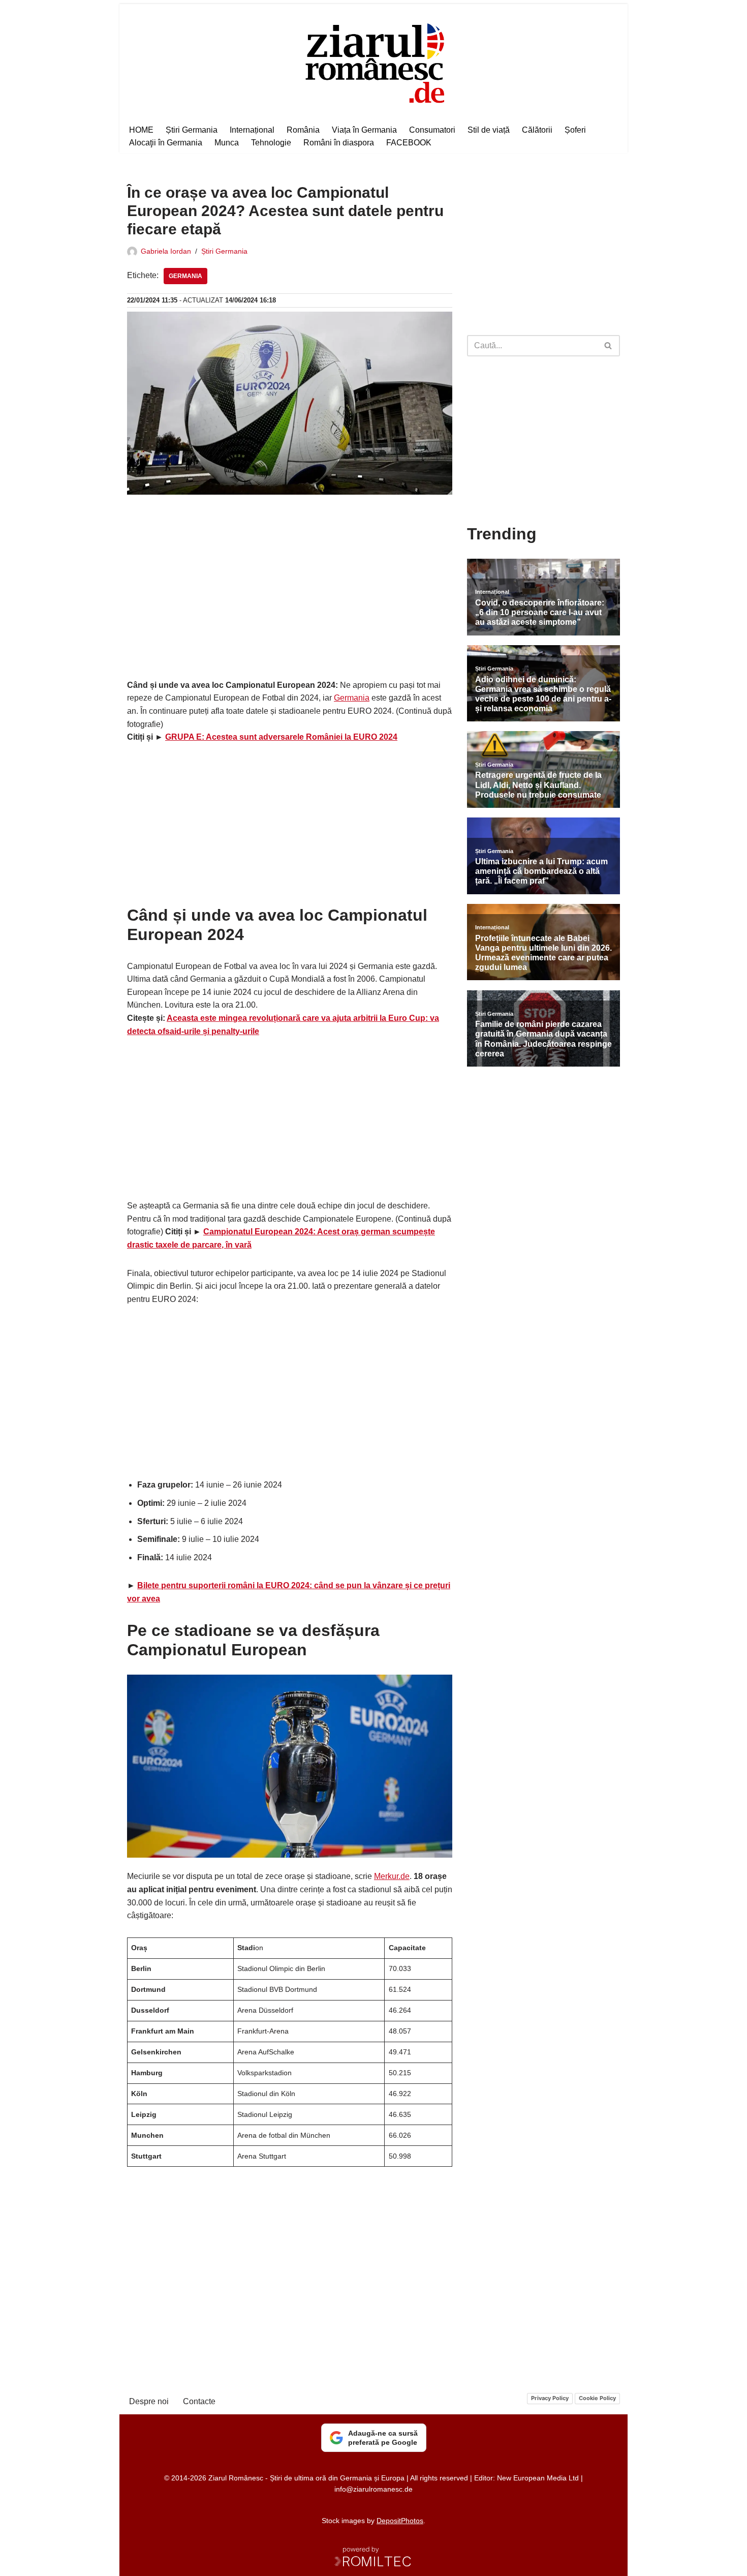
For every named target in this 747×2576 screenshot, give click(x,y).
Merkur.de (392, 1876)
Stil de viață (489, 130)
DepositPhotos (400, 2521)
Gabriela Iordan (166, 251)
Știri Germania (192, 130)
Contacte (199, 2401)
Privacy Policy (550, 2398)
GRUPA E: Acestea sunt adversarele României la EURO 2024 (281, 737)
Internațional (252, 130)
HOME (141, 130)
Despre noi (149, 2401)
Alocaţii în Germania (166, 143)
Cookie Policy (597, 2398)
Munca (227, 143)
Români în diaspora (339, 143)
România (303, 130)
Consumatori (432, 130)
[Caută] (609, 346)
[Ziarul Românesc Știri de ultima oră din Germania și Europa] (374, 62)
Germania (185, 276)
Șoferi (575, 130)
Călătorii (537, 130)
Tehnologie (271, 143)
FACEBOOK (409, 143)
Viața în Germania (364, 130)
